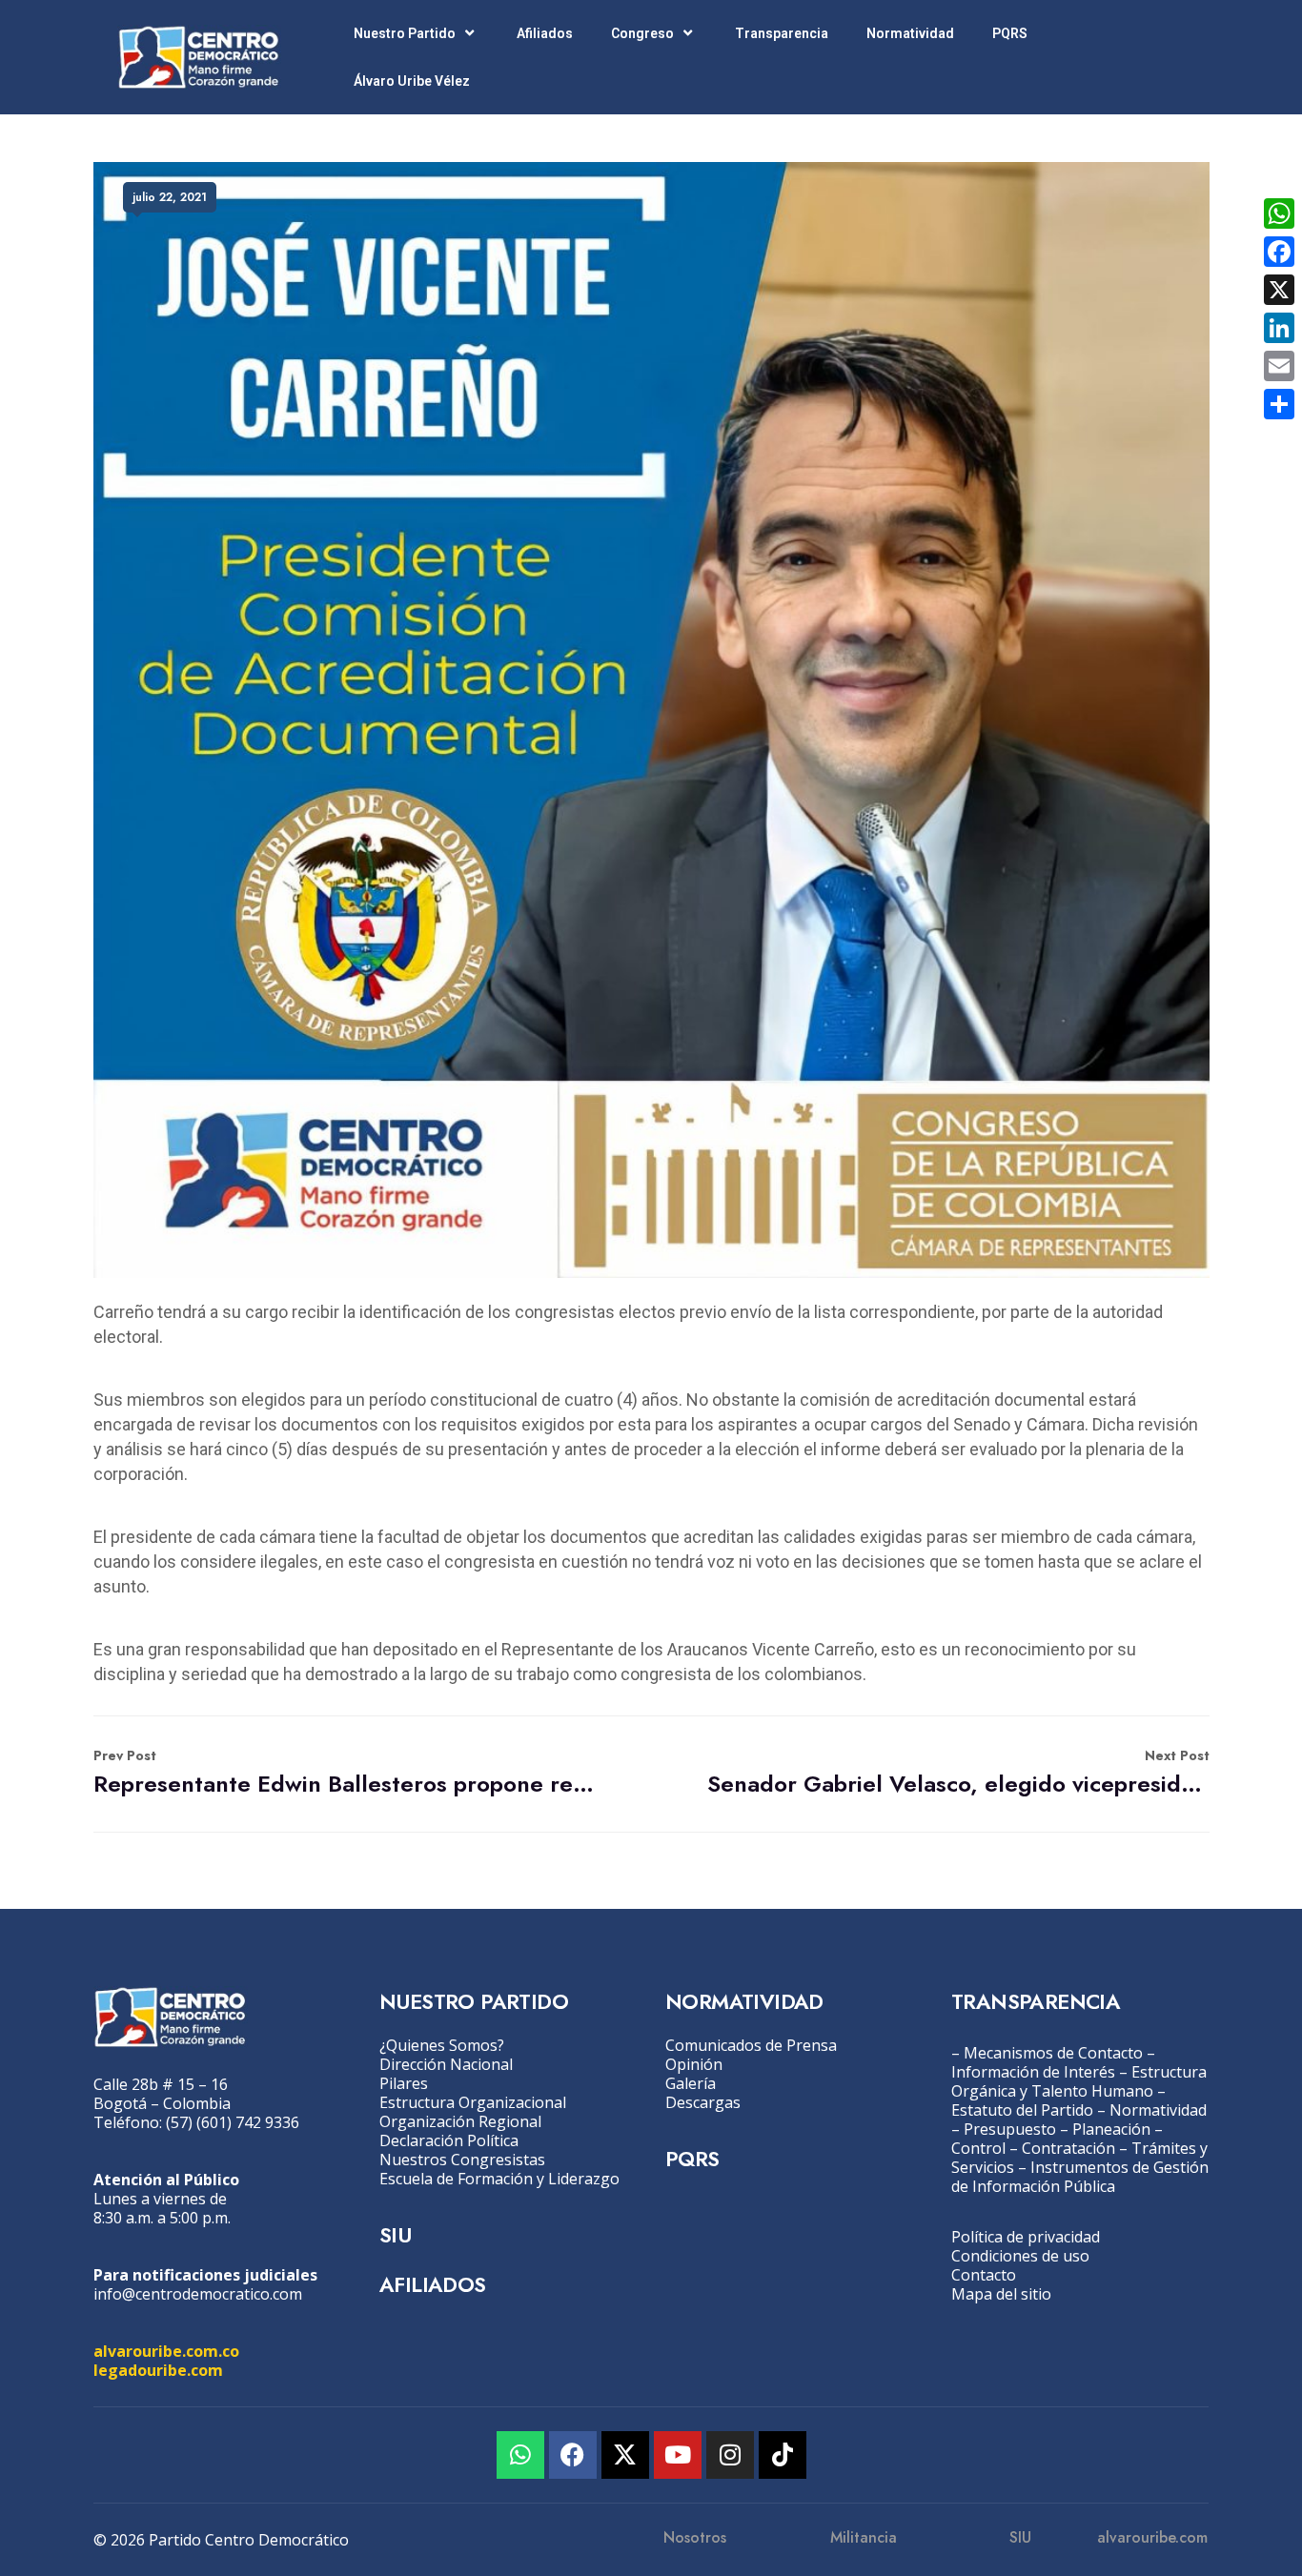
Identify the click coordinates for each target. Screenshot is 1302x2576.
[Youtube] (678, 2455)
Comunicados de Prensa (751, 2045)
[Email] (1279, 366)
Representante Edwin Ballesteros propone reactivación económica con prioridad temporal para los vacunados (345, 1773)
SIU (395, 2235)
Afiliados (545, 33)
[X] (1279, 290)
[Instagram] (730, 2455)
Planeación (1111, 2129)
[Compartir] (1279, 404)
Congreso (642, 33)
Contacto (984, 2275)
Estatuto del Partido (1022, 2110)
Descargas (703, 2102)
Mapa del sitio (1001, 2294)
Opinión (694, 2064)
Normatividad (910, 33)
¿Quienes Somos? (442, 2045)
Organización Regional (460, 2121)
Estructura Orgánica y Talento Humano (1079, 2081)
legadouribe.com (158, 2370)
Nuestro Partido (405, 33)
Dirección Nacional (446, 2064)
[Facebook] (573, 2455)
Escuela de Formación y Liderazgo (499, 2179)
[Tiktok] (783, 2455)
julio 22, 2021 (170, 197)
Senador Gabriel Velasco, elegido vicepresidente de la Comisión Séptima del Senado (958, 1773)
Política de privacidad (1026, 2237)
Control (978, 2148)
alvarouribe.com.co (166, 2351)
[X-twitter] (625, 2455)
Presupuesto (1010, 2129)
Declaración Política (449, 2140)
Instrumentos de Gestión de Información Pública (1080, 2177)
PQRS (1010, 33)
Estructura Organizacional (473, 2102)
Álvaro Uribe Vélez (412, 81)
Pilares (404, 2083)
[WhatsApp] (1279, 213)
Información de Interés (1033, 2072)
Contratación (1068, 2148)
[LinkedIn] (1279, 328)
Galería (691, 2083)
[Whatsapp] (520, 2455)
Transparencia (782, 33)
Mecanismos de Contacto (1053, 2053)
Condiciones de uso (1020, 2256)
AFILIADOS (433, 2284)
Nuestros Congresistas (462, 2160)
